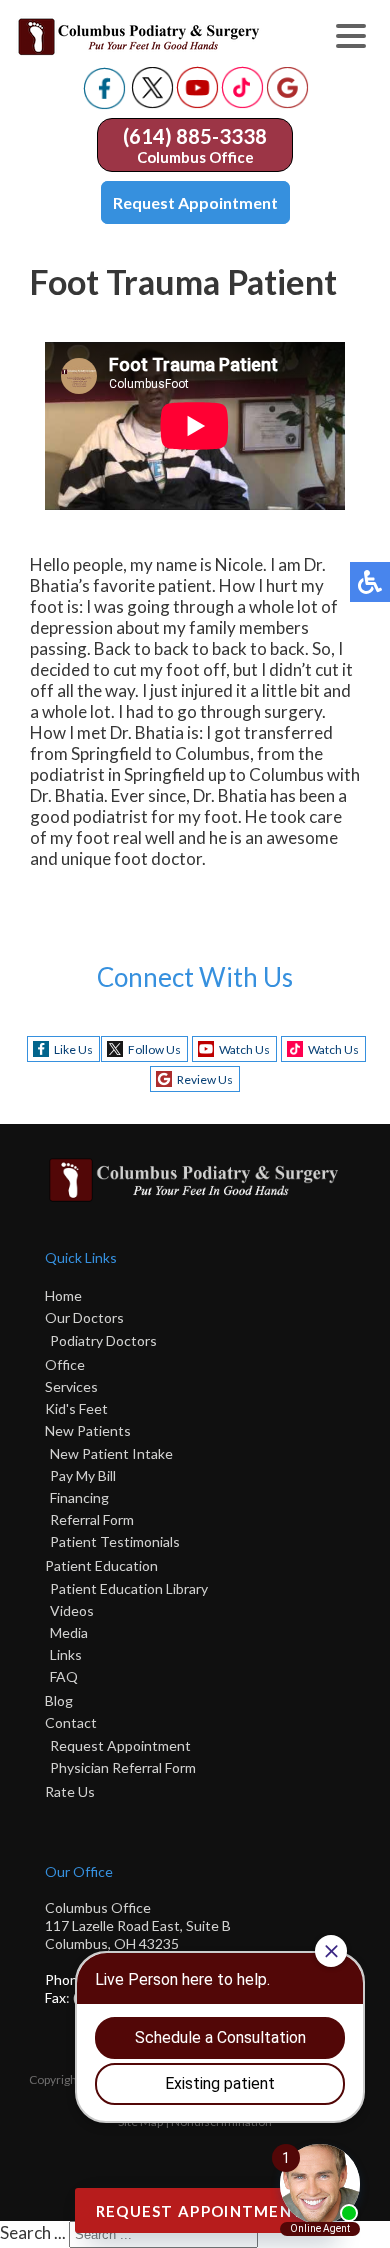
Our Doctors (84, 1317)
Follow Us (154, 1049)
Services (71, 1386)
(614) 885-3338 (195, 136)
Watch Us (244, 1049)
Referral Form (92, 1519)
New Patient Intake (111, 1453)
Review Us (205, 1079)
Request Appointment (195, 202)
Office (65, 1364)
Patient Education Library (129, 1588)
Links (66, 1654)
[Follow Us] (152, 102)
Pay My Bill (83, 1475)
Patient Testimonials (115, 1541)
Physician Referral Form (123, 1767)
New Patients (88, 1430)
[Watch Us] (197, 102)
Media (69, 1632)
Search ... (33, 2232)
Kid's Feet (76, 1408)
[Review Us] (287, 102)
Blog (59, 1700)
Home (63, 1295)
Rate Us (70, 1791)
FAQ (64, 1676)
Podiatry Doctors (103, 1340)
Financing (79, 1497)
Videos (72, 1610)
